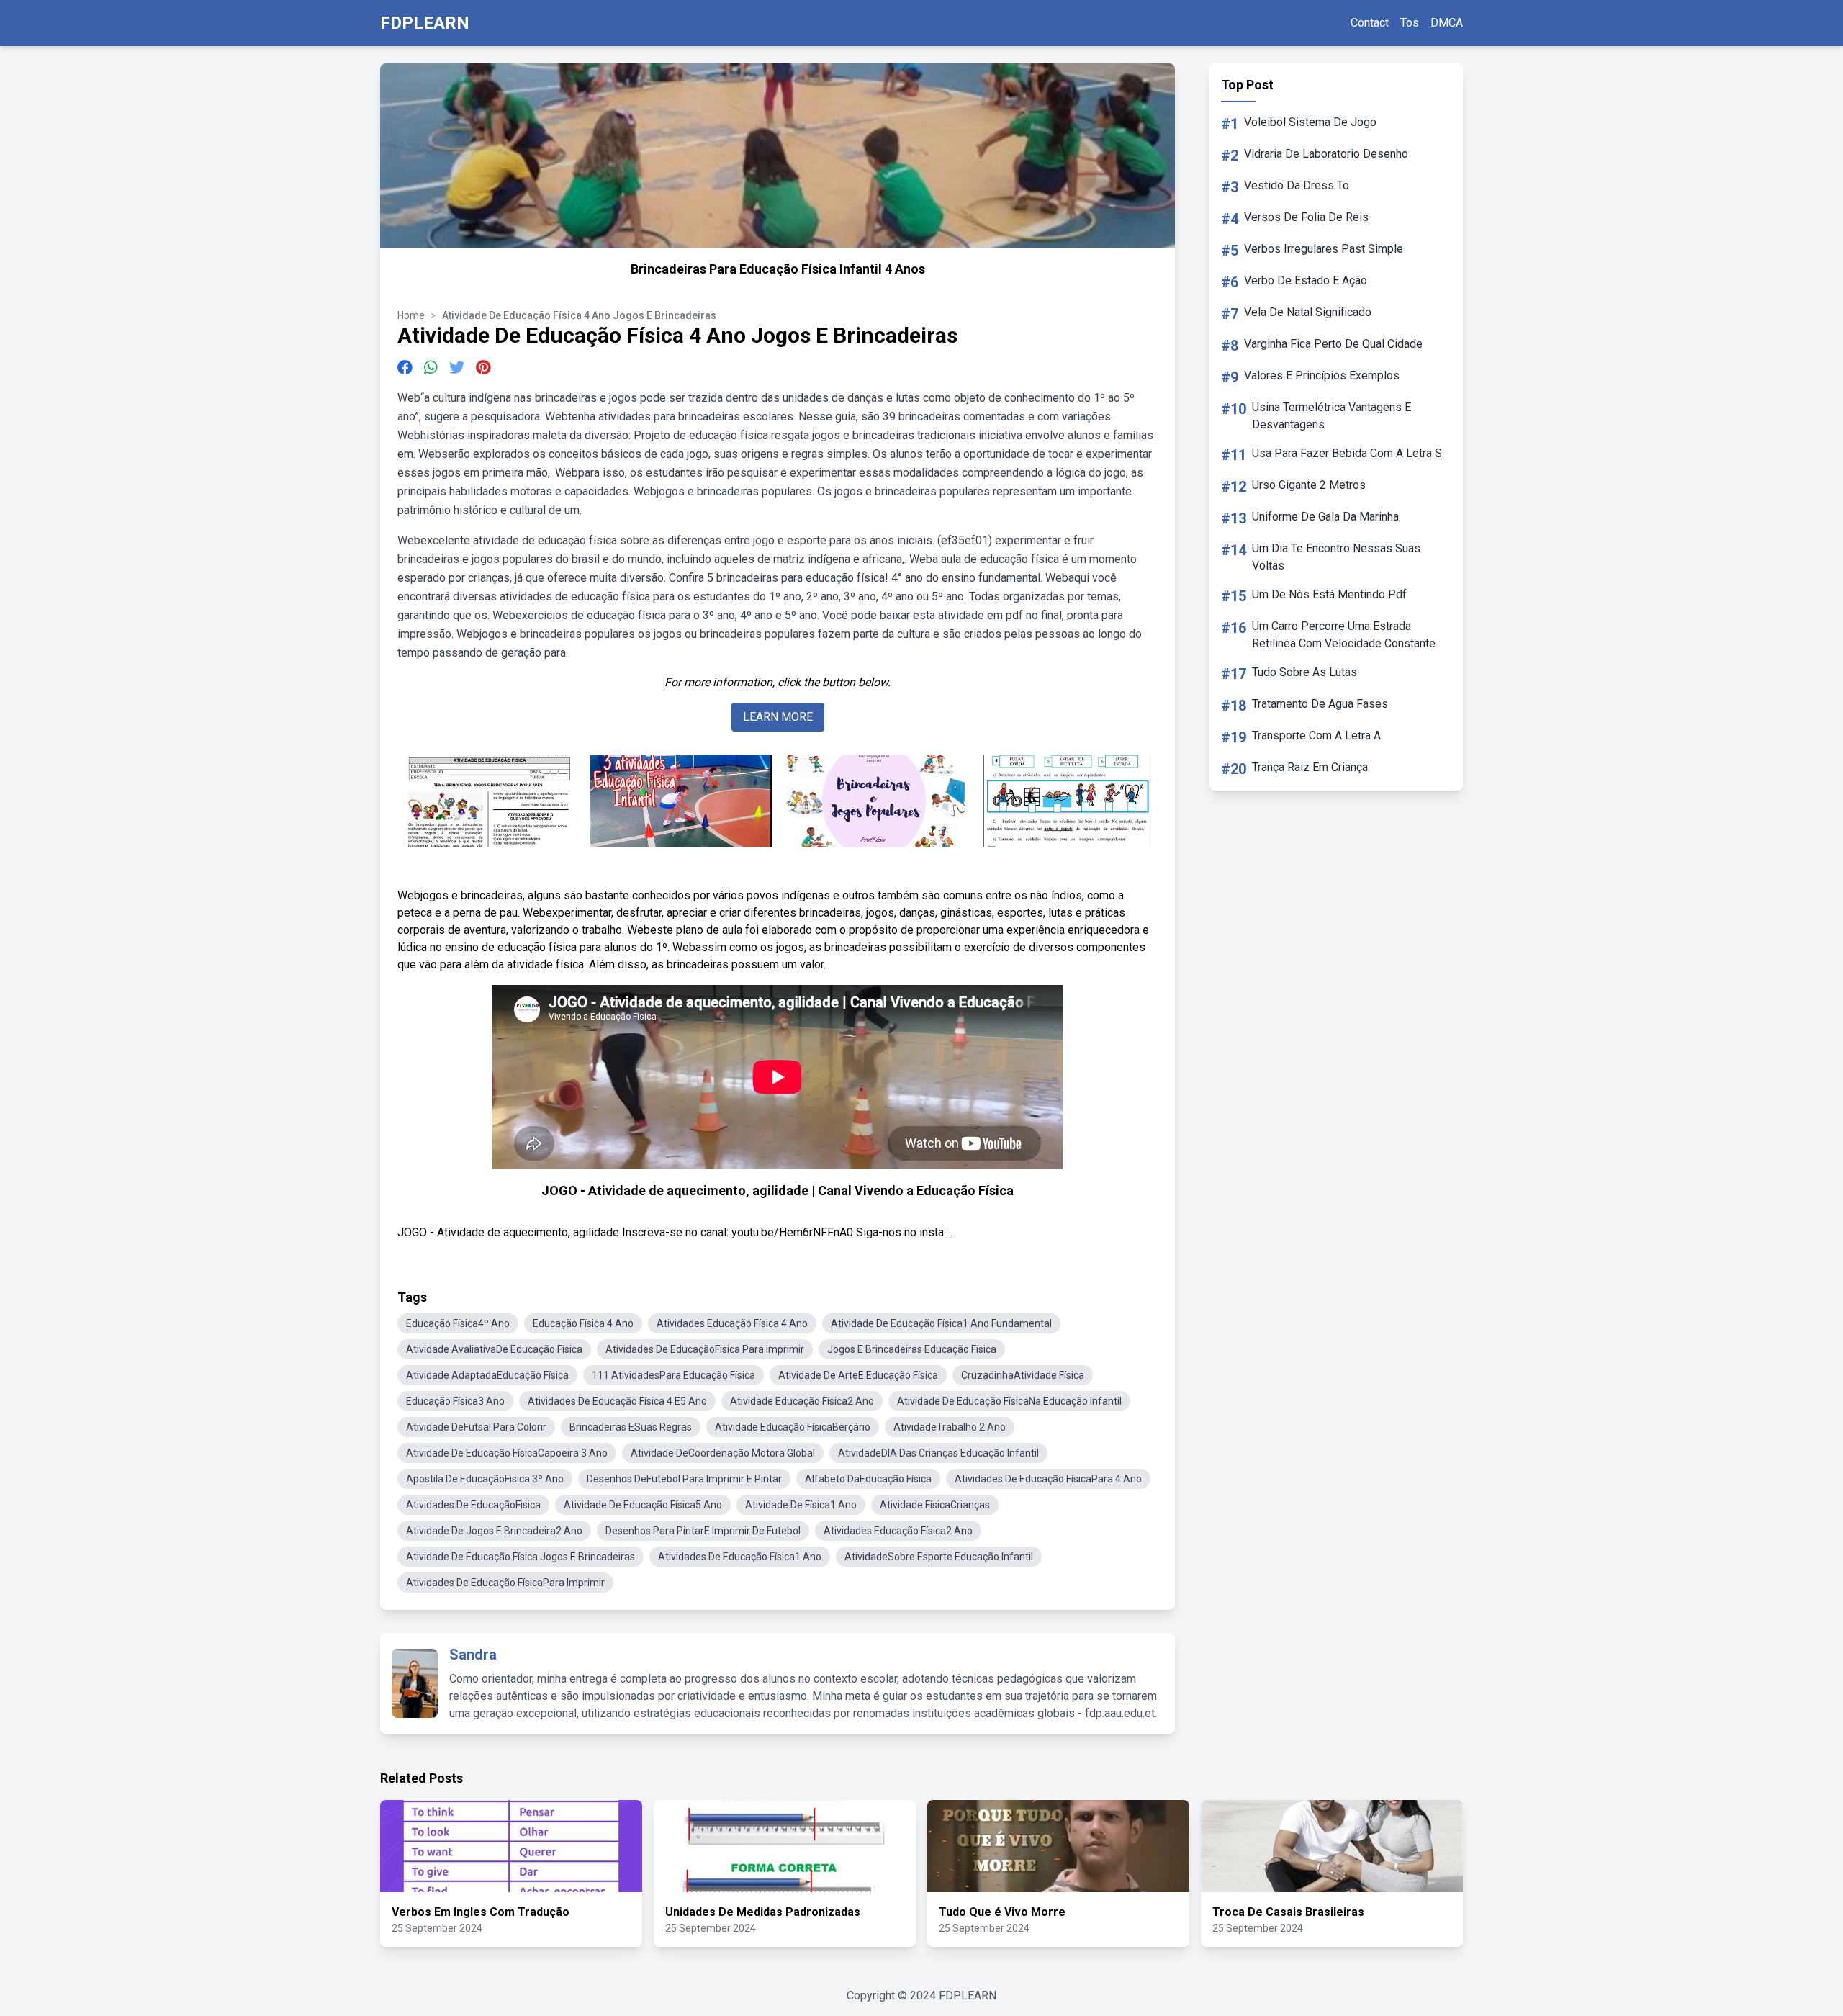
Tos (1410, 23)
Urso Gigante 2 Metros (1309, 485)
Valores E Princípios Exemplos (1322, 375)
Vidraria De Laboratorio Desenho (1326, 154)
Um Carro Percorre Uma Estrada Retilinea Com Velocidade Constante (1344, 635)
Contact (1370, 23)
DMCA (1447, 23)
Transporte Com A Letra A (1316, 735)
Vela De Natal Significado (1308, 312)
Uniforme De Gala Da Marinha (1325, 517)
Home (411, 315)
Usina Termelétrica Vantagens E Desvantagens (1331, 416)
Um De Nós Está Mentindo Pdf (1329, 594)
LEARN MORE (778, 717)
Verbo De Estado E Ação (1306, 280)
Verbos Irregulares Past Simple (1324, 249)
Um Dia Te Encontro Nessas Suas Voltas (1336, 557)
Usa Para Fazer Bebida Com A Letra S (1347, 453)
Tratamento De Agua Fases (1320, 704)
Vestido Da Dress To (1297, 185)
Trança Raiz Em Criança (1310, 767)
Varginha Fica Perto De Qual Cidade (1333, 344)
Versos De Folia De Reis (1306, 217)
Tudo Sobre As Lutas (1304, 672)
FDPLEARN (425, 23)
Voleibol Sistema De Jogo (1310, 122)
